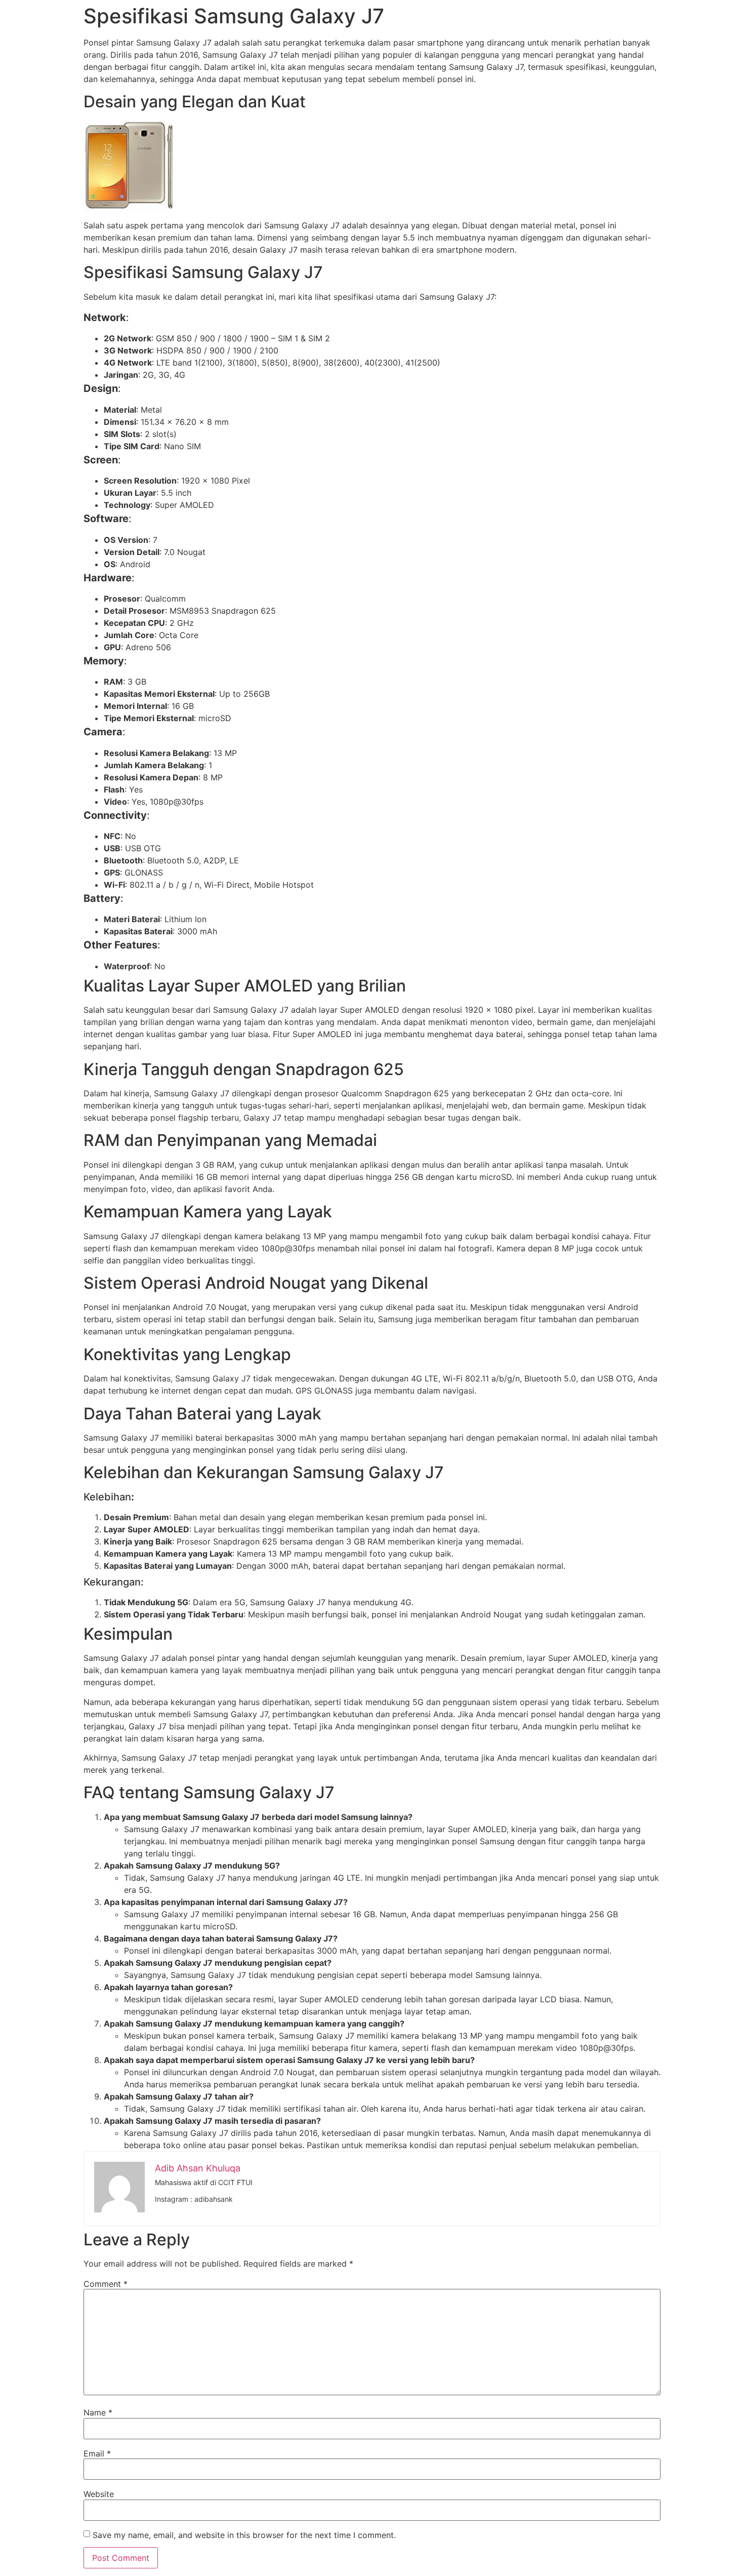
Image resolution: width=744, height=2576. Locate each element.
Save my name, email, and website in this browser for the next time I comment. (244, 2535)
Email (97, 2453)
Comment (106, 2284)
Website (99, 2494)
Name (98, 2412)
